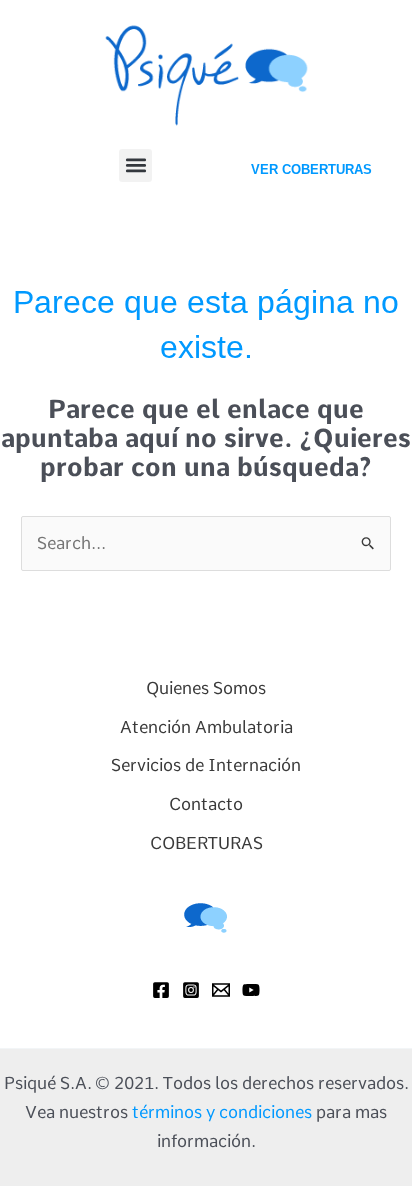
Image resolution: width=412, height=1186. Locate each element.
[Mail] (221, 990)
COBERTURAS (206, 843)
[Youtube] (251, 990)
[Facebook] (161, 990)
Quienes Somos (206, 688)
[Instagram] (191, 990)
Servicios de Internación (206, 765)
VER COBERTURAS (311, 169)
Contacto (206, 804)
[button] (135, 165)
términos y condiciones (222, 1112)
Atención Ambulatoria (206, 727)
